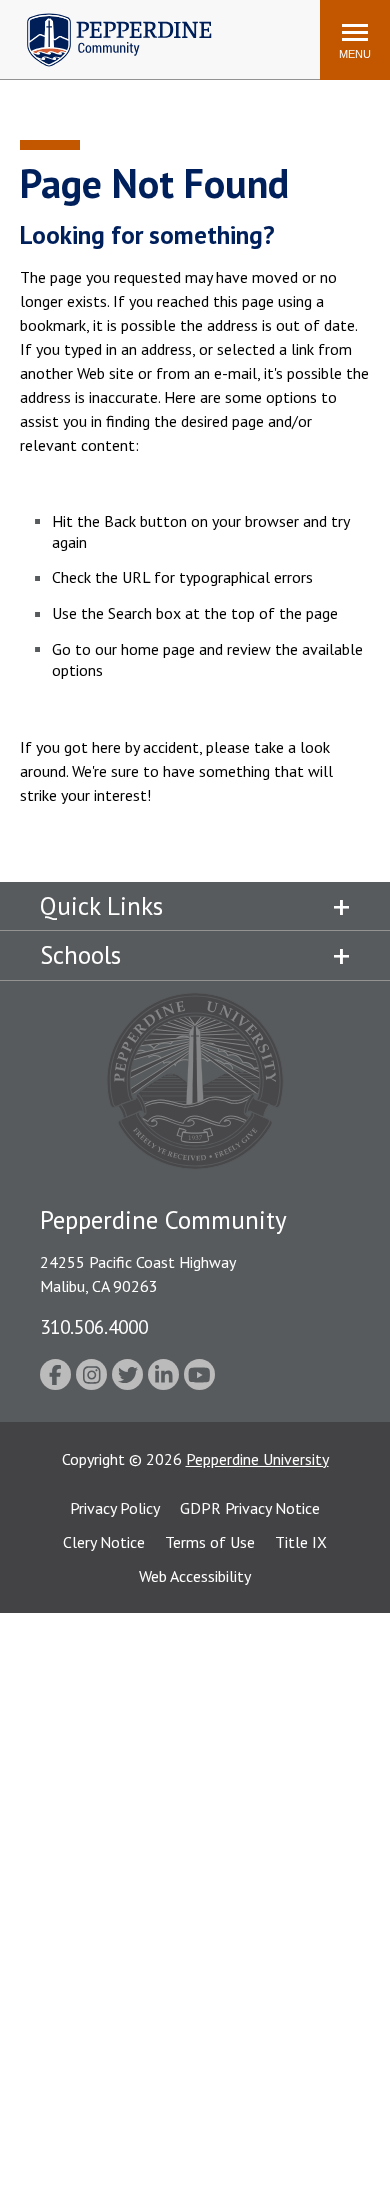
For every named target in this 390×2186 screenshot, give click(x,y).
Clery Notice (104, 1542)
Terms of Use (210, 1542)
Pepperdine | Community (104, 18)
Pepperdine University (257, 1459)
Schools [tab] (80, 955)
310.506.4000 (94, 1326)
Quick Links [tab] (101, 906)
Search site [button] (32, 30)
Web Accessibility (195, 1576)
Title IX (301, 1542)
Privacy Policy (115, 1508)
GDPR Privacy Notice (250, 1508)
